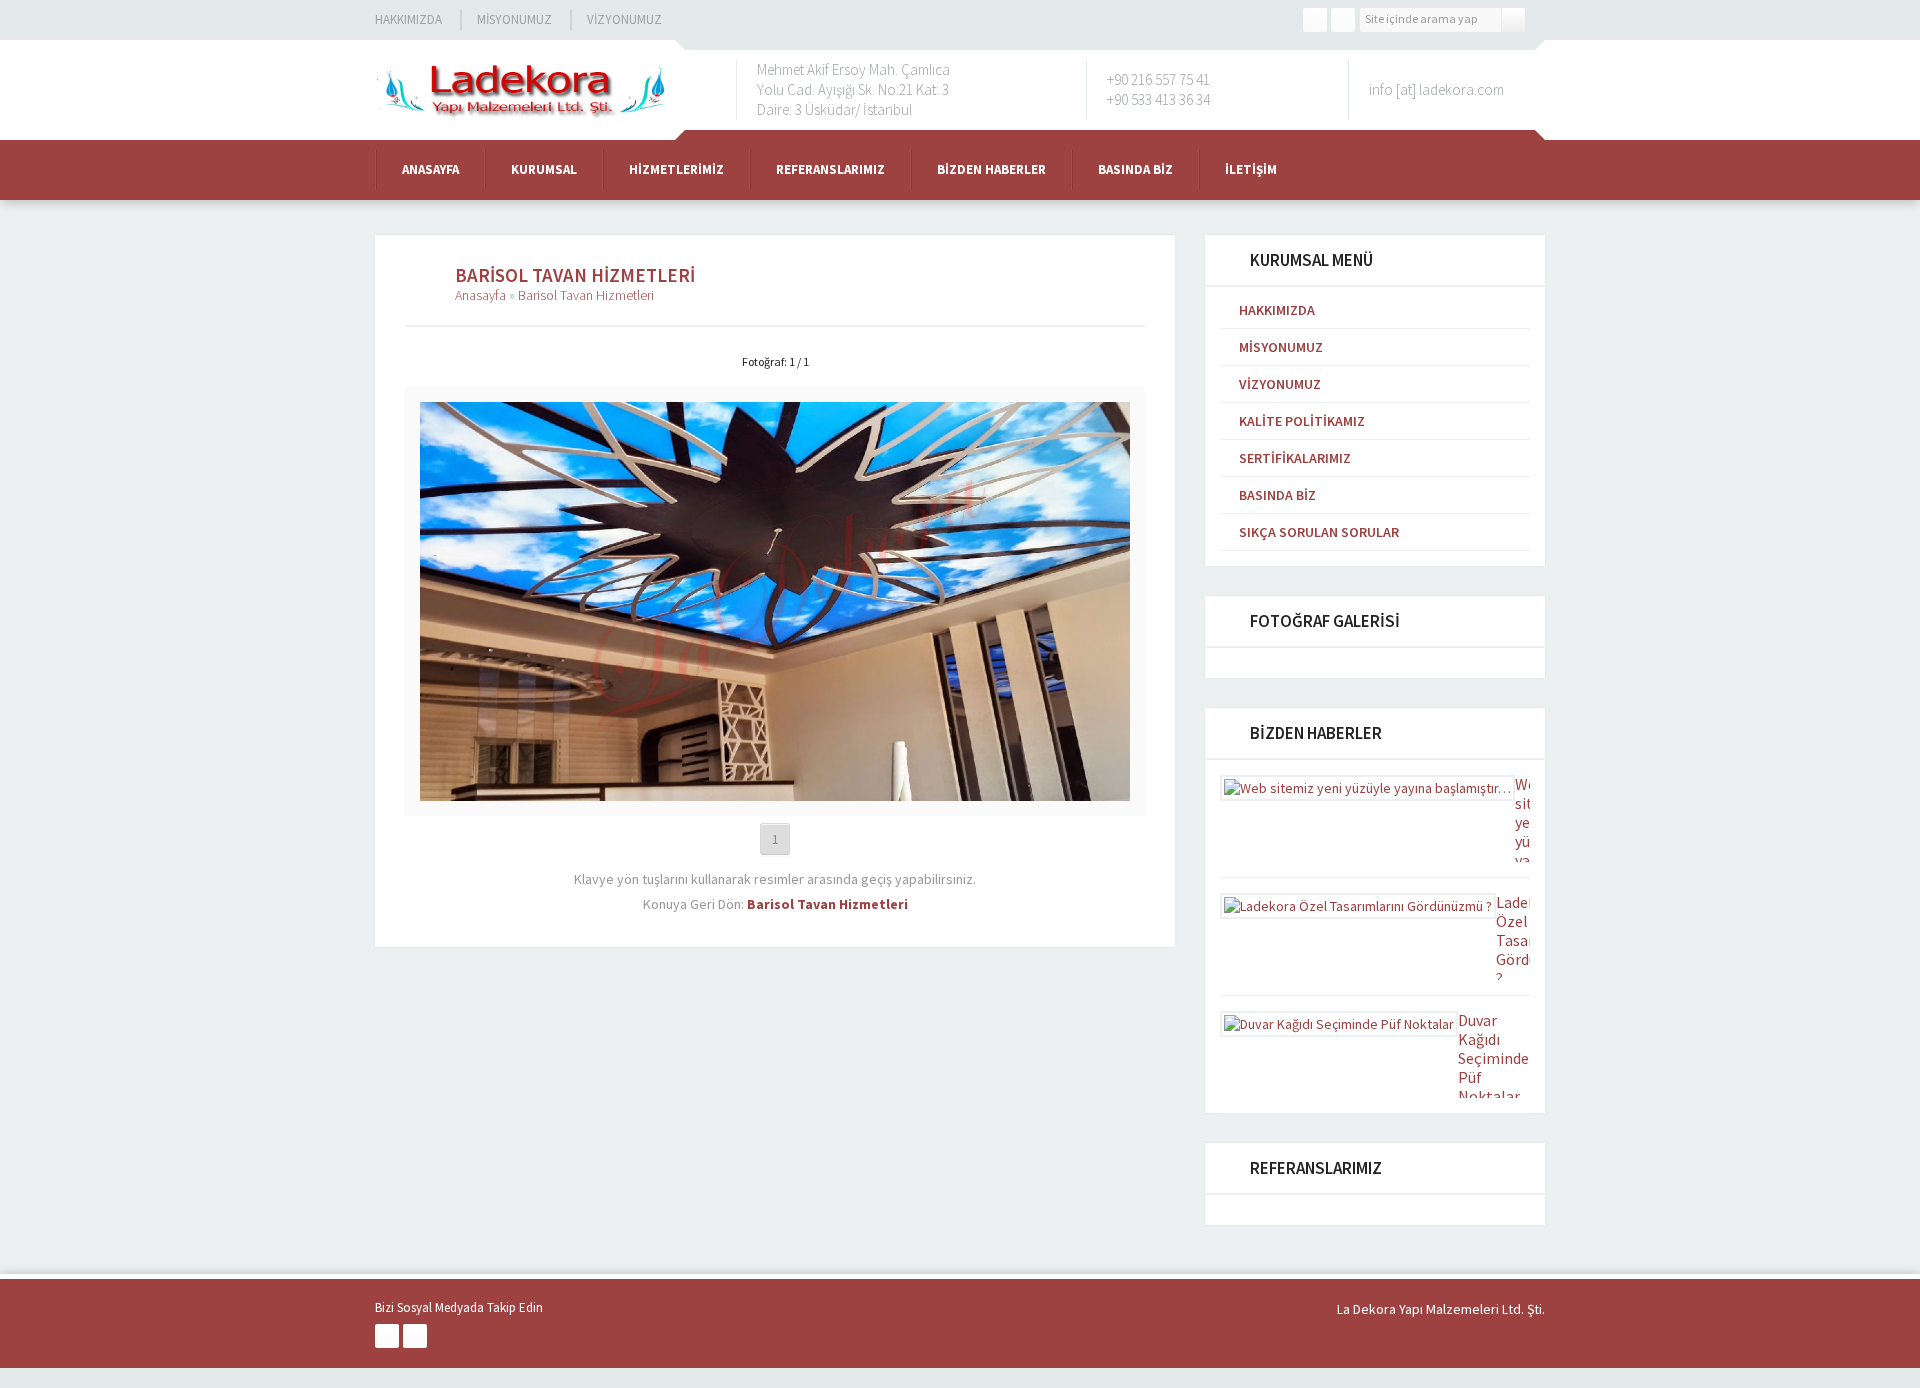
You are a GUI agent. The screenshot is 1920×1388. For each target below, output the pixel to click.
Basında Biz (1135, 169)
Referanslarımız (830, 169)
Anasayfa (430, 169)
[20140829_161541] (775, 792)
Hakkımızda (408, 19)
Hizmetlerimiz (676, 169)
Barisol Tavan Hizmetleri (586, 295)
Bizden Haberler (991, 169)
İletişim (1251, 169)
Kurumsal (544, 169)
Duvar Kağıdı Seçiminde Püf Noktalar (1493, 1058)
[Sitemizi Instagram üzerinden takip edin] (1343, 20)
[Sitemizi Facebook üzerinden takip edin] (1315, 20)
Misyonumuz (514, 19)
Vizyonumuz (624, 19)
